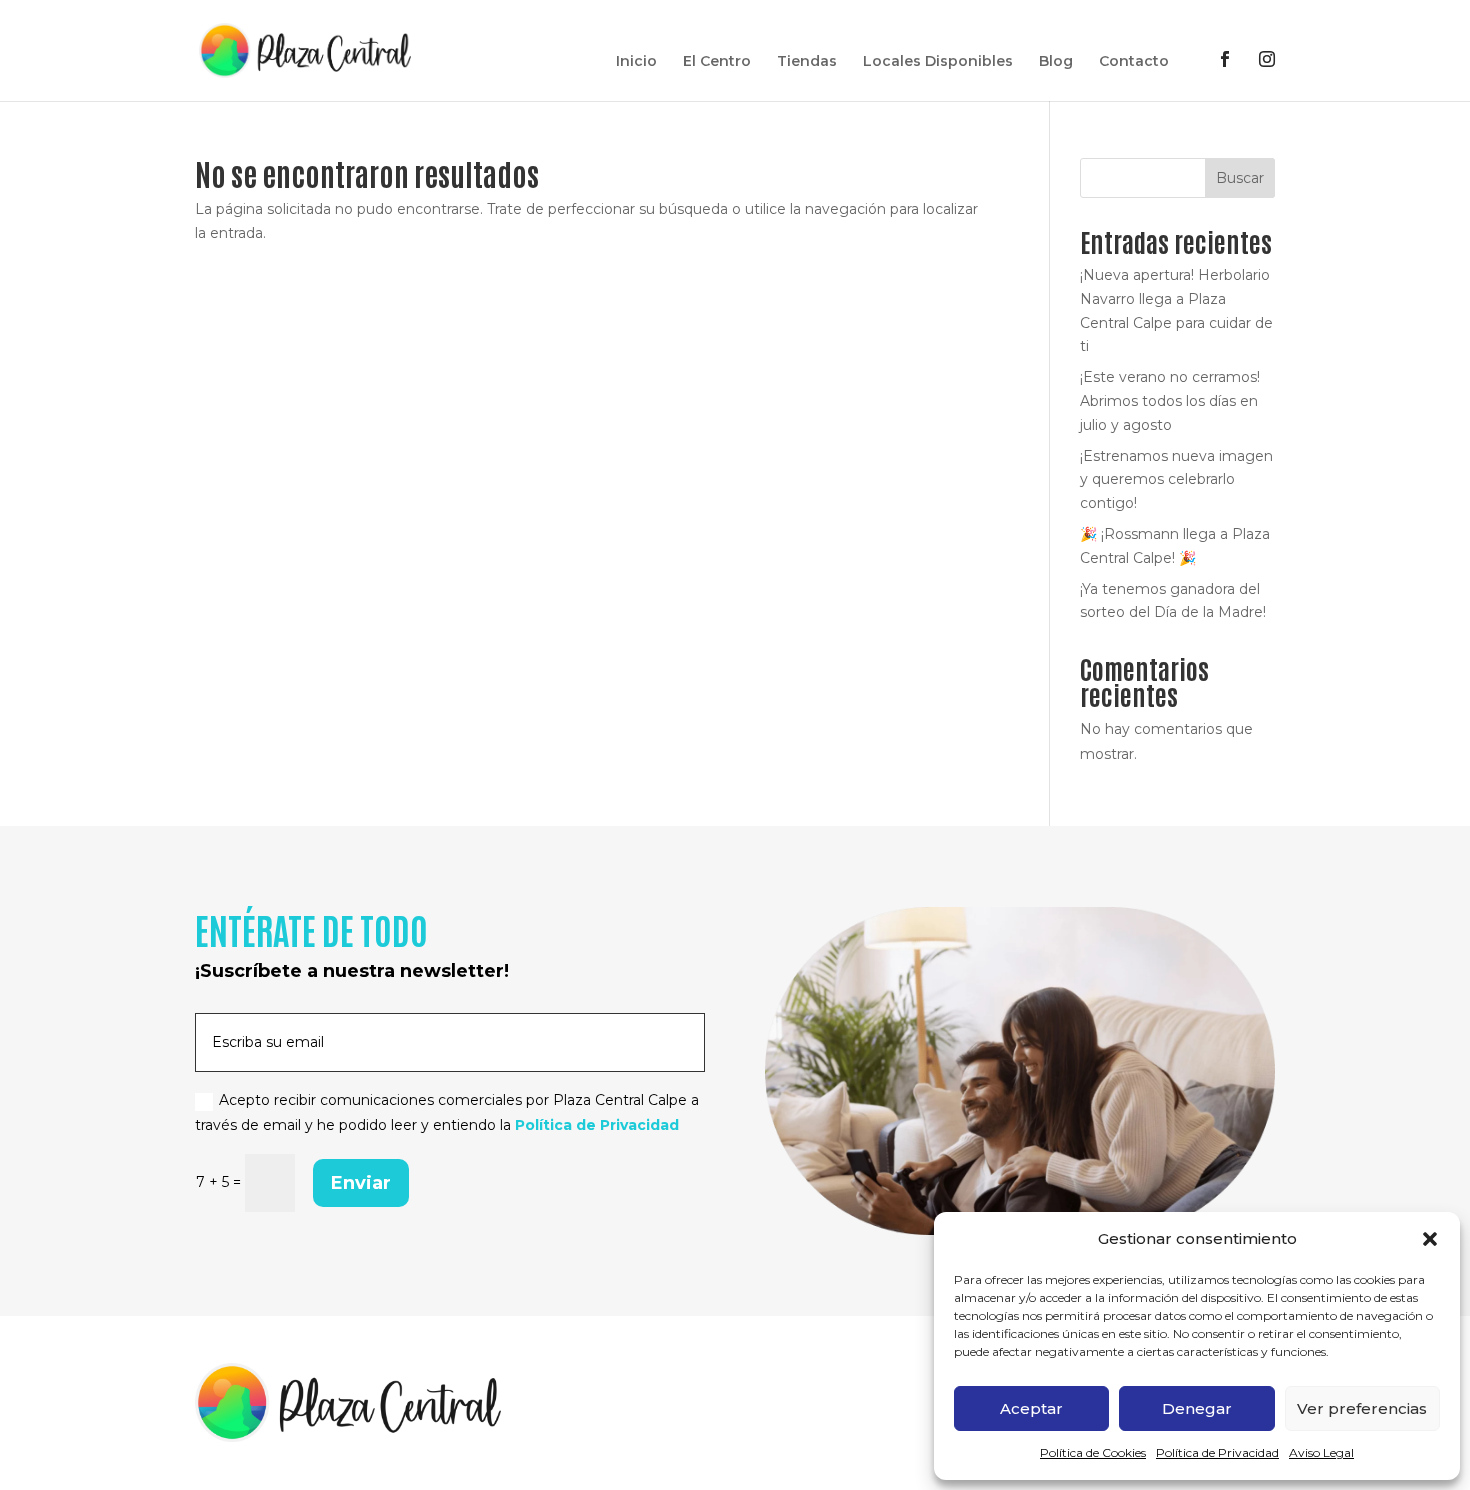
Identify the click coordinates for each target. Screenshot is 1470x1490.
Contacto (1134, 62)
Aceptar (1031, 1408)
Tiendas (807, 62)
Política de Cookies (1093, 1452)
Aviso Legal (1321, 1452)
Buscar (1240, 178)
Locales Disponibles (938, 62)
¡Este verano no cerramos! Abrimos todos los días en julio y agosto (1170, 401)
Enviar (361, 1183)
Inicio (636, 62)
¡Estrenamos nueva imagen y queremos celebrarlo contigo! (1176, 480)
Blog (1056, 62)
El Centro (717, 62)
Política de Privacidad (1217, 1452)
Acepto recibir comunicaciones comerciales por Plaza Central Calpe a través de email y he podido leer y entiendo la (447, 1112)
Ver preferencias (1362, 1408)
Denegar (1197, 1408)
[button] (1430, 1239)
